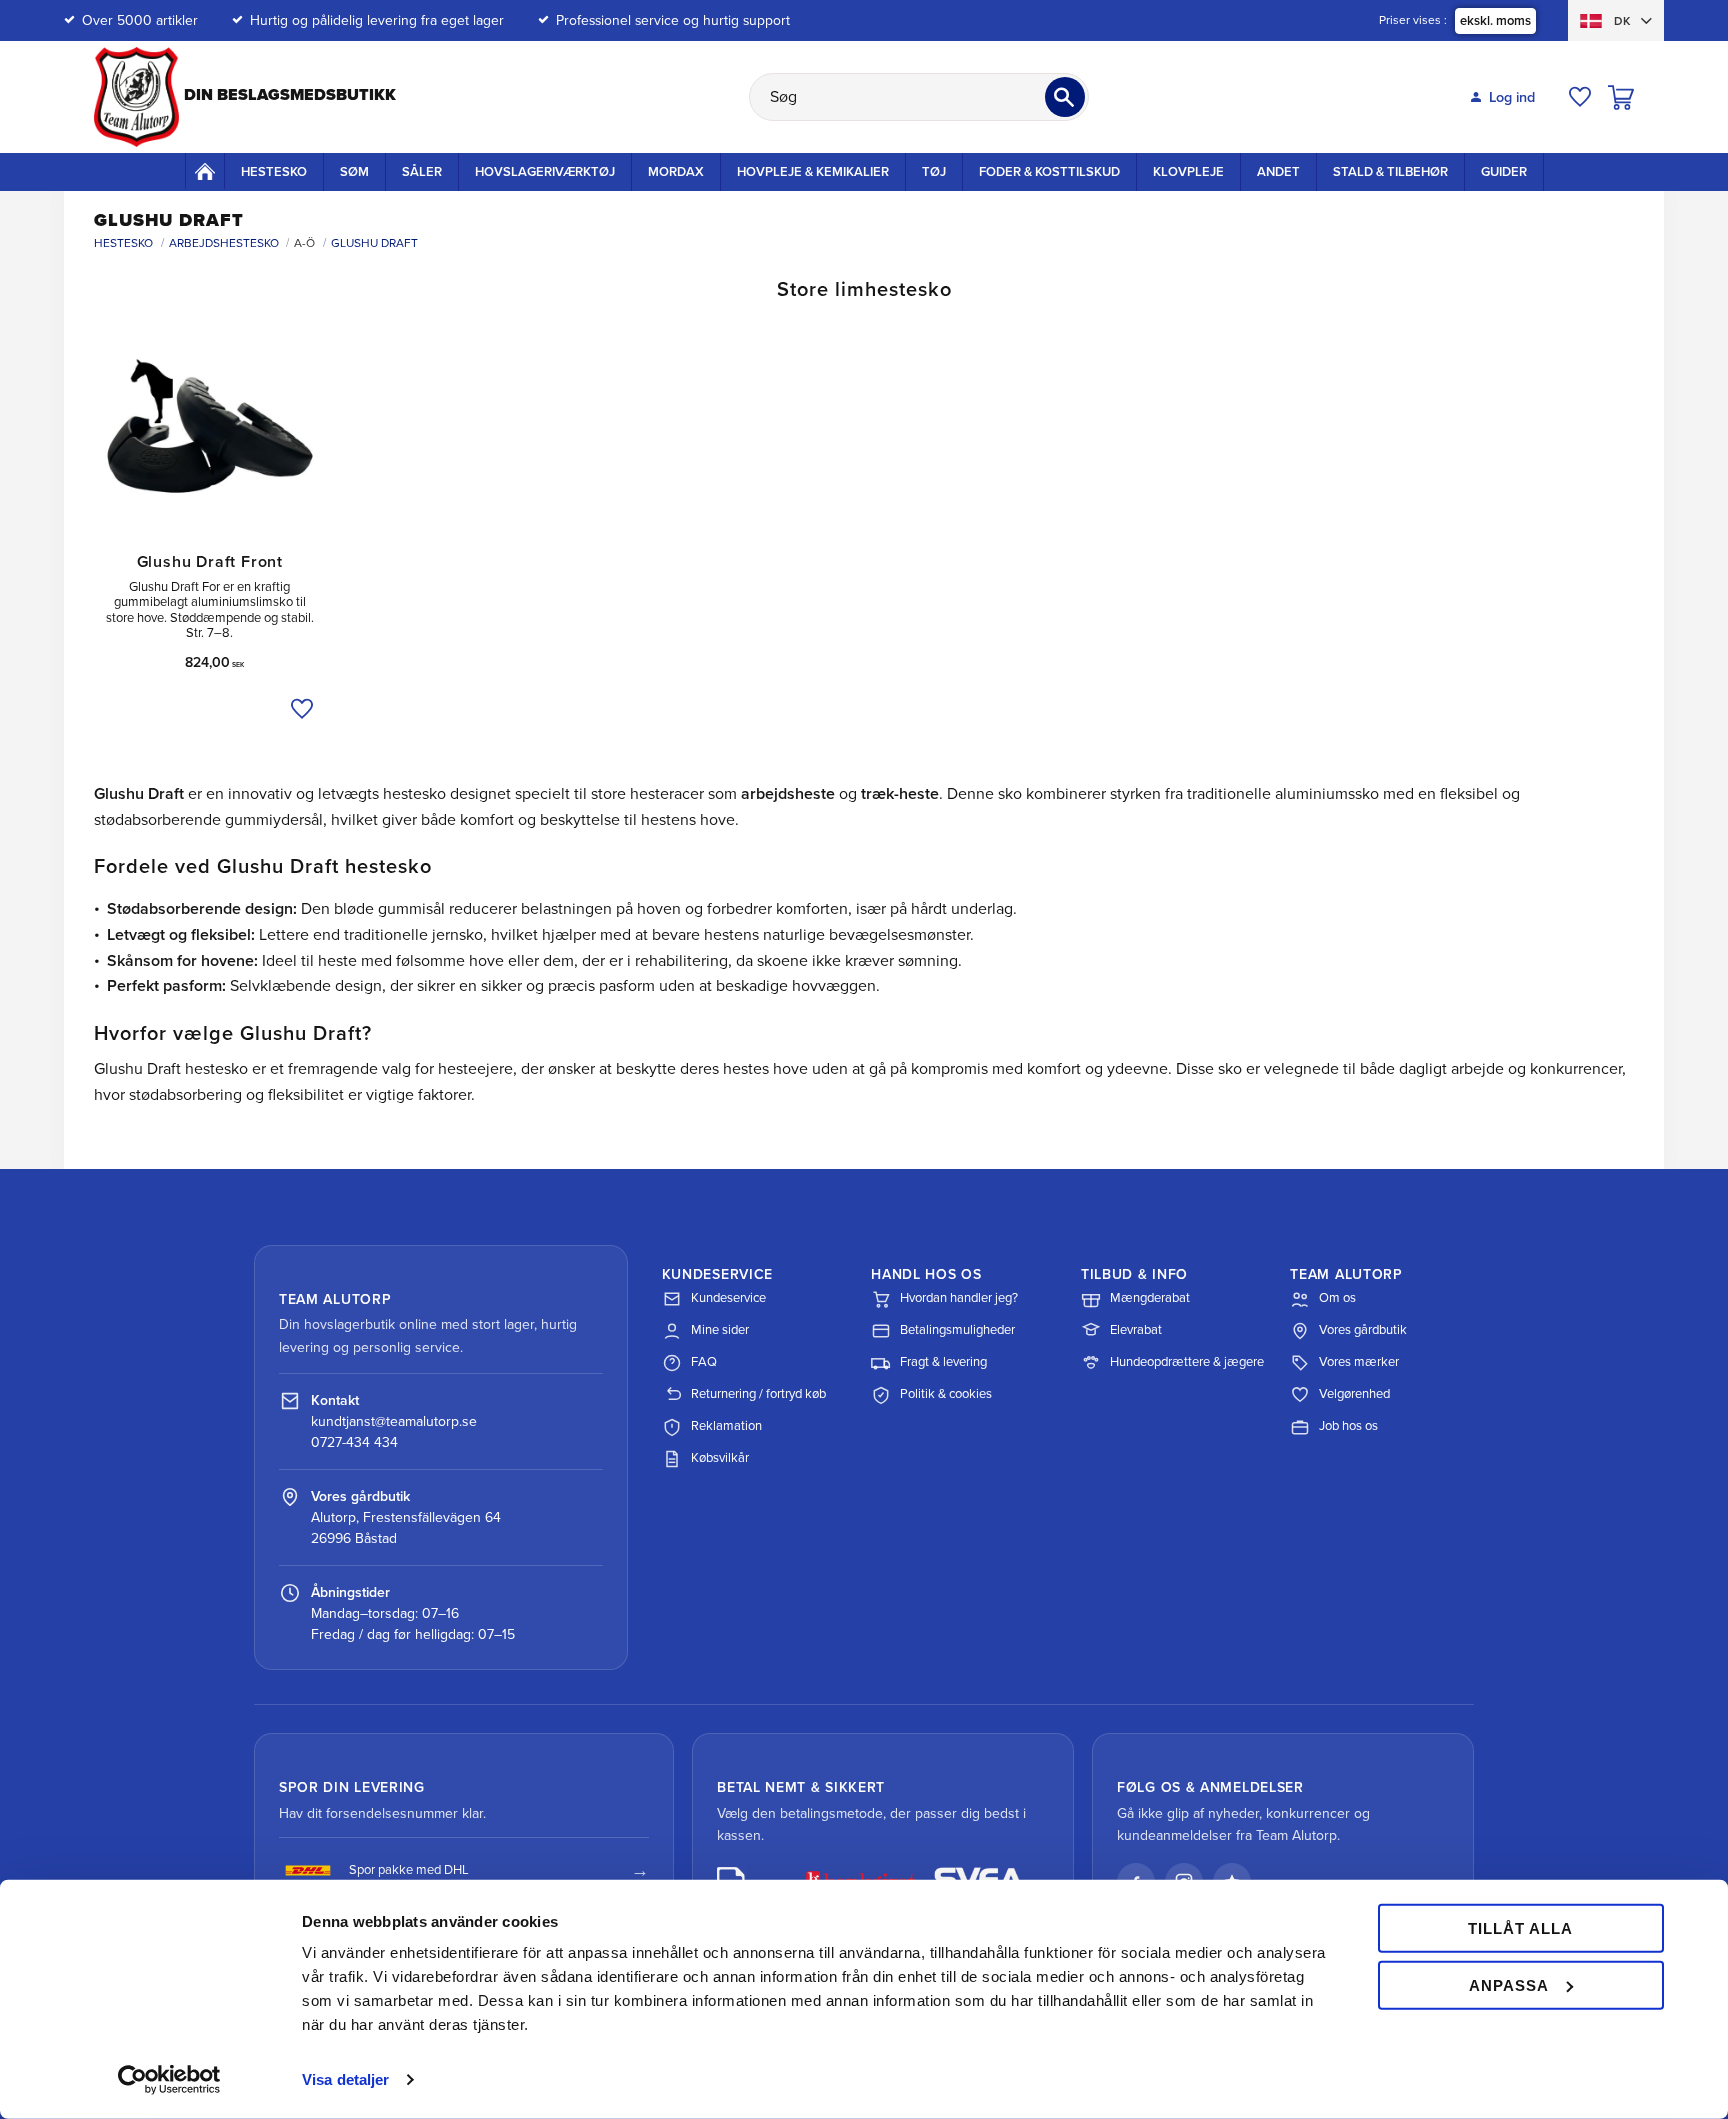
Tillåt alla (1520, 1928)
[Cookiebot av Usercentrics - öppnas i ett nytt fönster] (169, 2080)
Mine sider (720, 1330)
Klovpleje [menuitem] (1188, 172)
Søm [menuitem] (354, 172)
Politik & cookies (946, 1394)
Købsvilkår (720, 1458)
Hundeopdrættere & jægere (1187, 1362)
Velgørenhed (1354, 1394)
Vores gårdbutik (1363, 1330)
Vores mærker (1359, 1362)
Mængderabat (1150, 1298)
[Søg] (1065, 97)
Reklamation (726, 1426)
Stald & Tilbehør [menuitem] (1390, 172)
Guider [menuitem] (1504, 172)
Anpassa (1509, 1984)
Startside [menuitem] (205, 171)
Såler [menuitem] (422, 172)
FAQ (704, 1362)
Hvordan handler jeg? (959, 1298)
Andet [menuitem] (1278, 172)
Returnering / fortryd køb (758, 1394)
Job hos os (1348, 1426)
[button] (1580, 97)
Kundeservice (728, 1298)
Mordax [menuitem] (676, 172)
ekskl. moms (1495, 21)
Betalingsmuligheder (957, 1330)
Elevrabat (1136, 1330)
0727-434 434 (354, 1442)
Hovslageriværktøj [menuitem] (545, 172)
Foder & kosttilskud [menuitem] (1049, 172)
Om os (1337, 1298)
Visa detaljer (345, 2079)
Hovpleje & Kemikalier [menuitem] (813, 172)
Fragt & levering (943, 1362)
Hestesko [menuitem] (274, 172)
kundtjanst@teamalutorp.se (394, 1421)
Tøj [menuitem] (934, 172)
